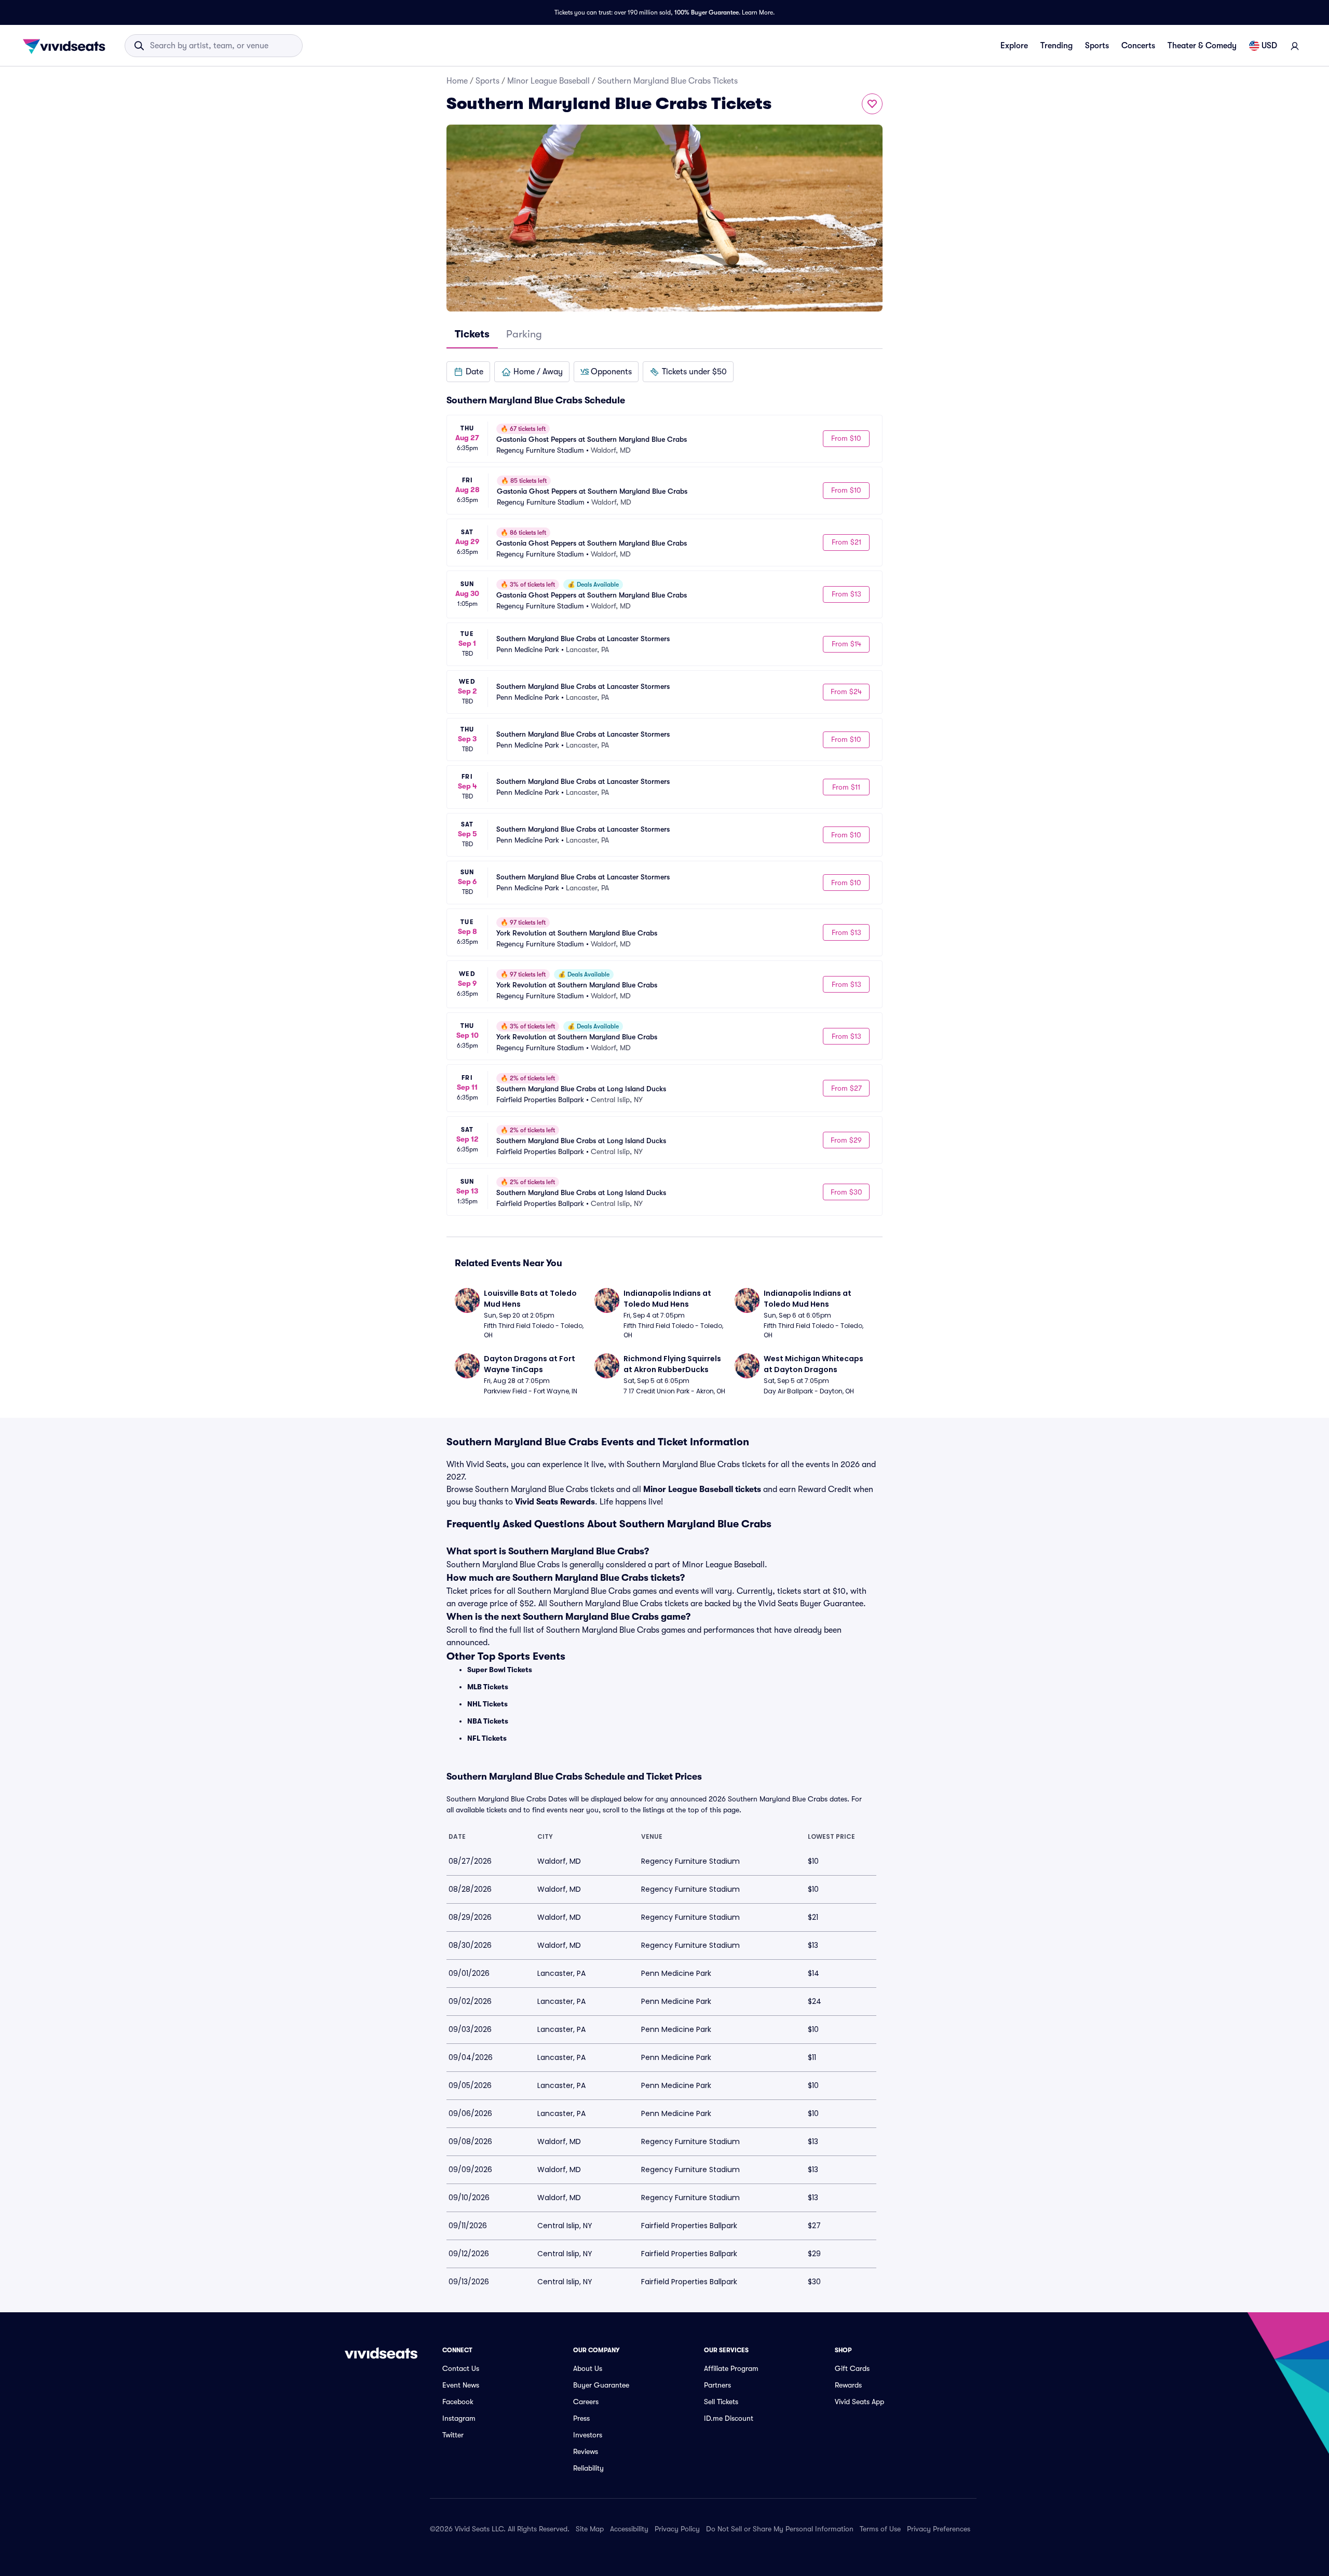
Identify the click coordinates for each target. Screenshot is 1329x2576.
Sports (1097, 46)
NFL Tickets (487, 1738)
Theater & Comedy (1202, 46)
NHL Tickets (487, 1704)
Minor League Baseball (548, 81)
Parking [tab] (524, 334)
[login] (1295, 46)
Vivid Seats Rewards (555, 1502)
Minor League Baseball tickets (702, 1489)
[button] (468, 372)
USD (1269, 46)
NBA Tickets (488, 1721)
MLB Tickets (488, 1687)
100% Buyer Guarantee (707, 12)
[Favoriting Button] (872, 104)
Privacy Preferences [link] (939, 2529)
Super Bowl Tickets (500, 1670)
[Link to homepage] (67, 46)
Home (457, 81)
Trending (1056, 46)
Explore (1014, 46)
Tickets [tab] (472, 334)
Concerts (1138, 46)
